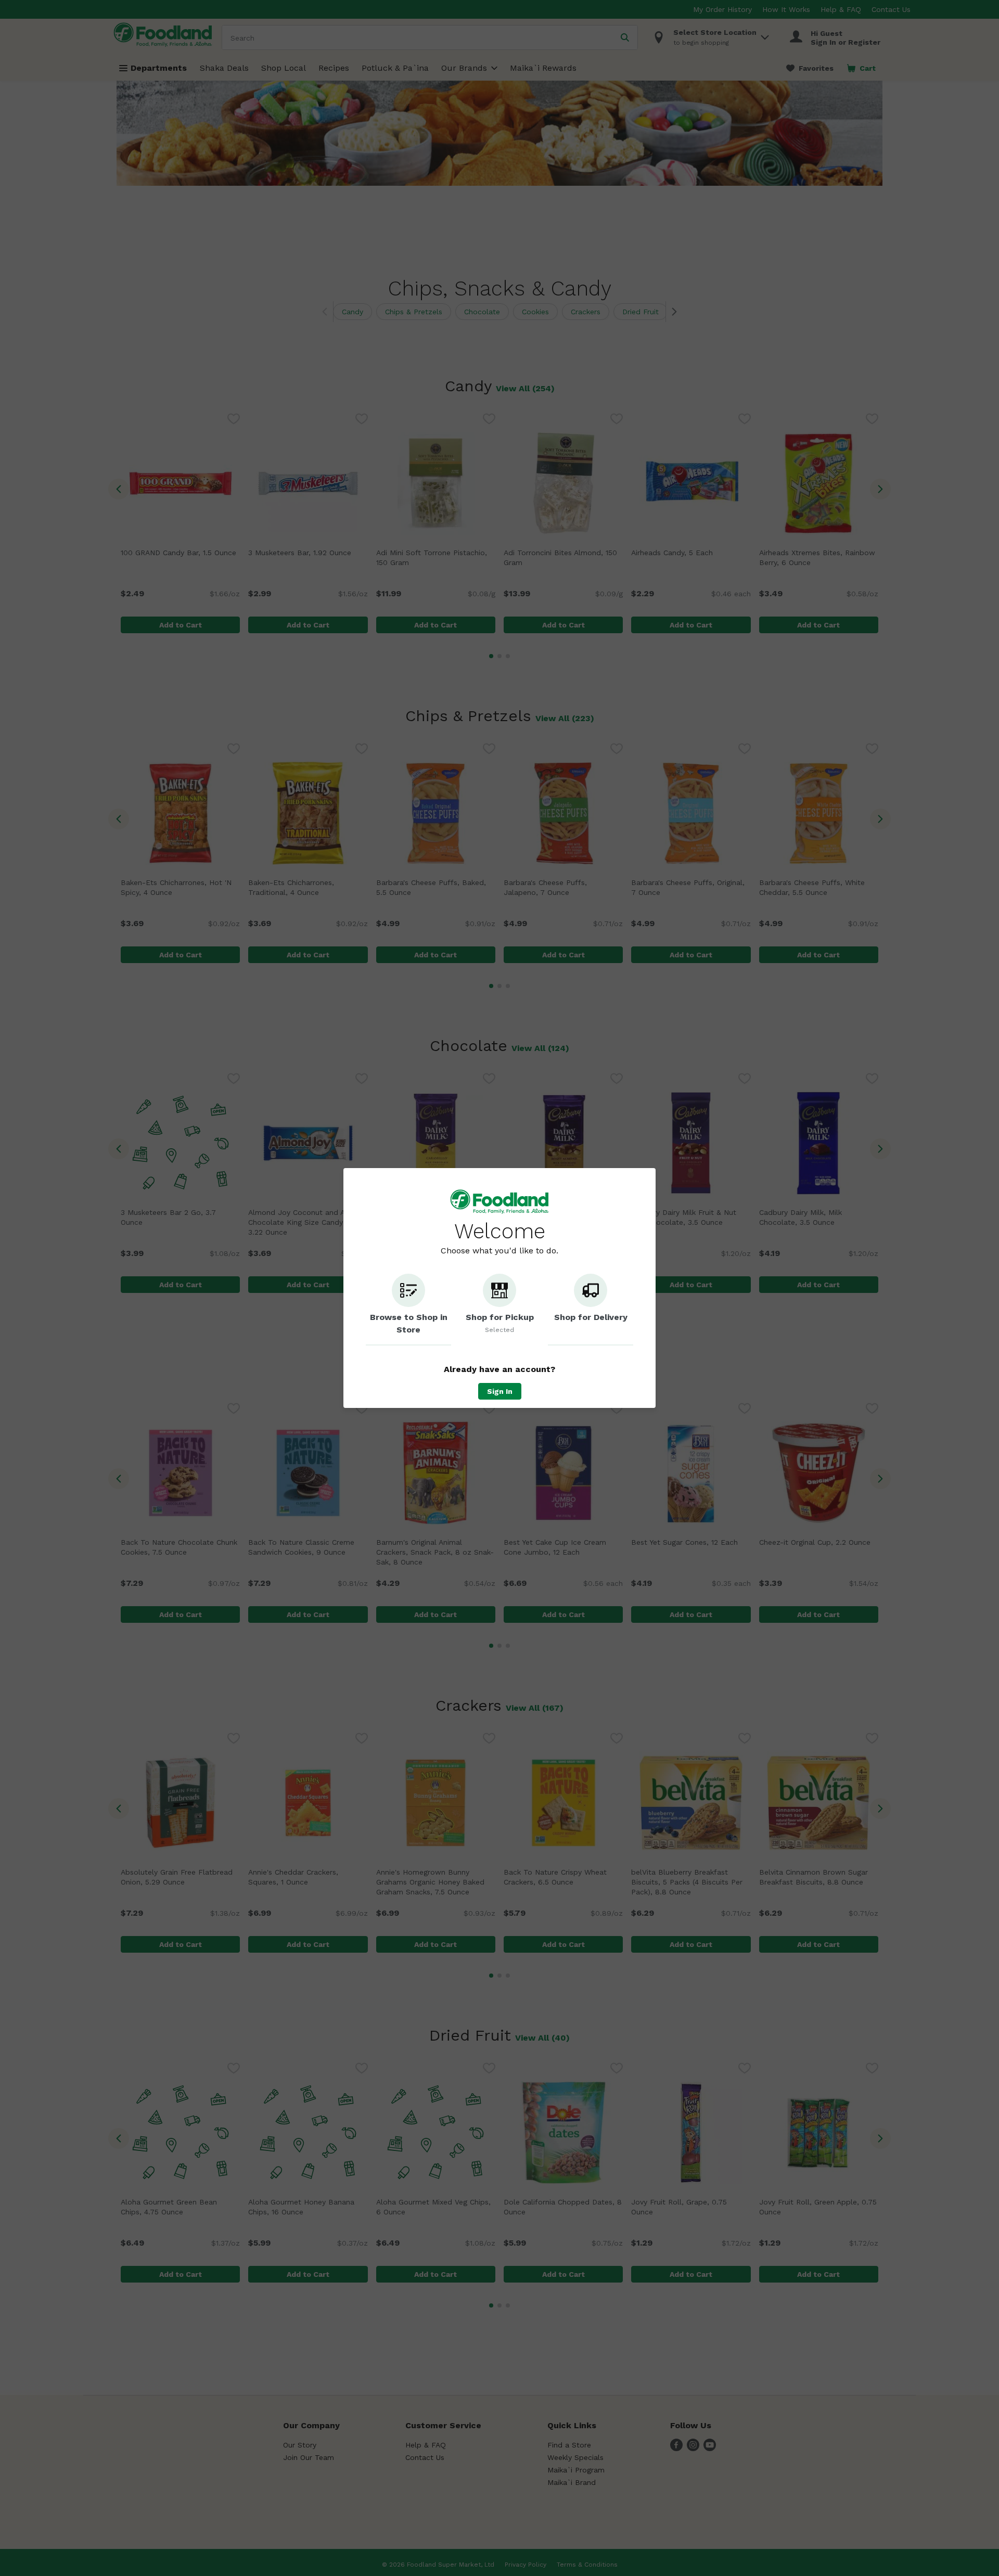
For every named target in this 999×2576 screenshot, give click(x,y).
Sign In (500, 1391)
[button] (408, 1310)
